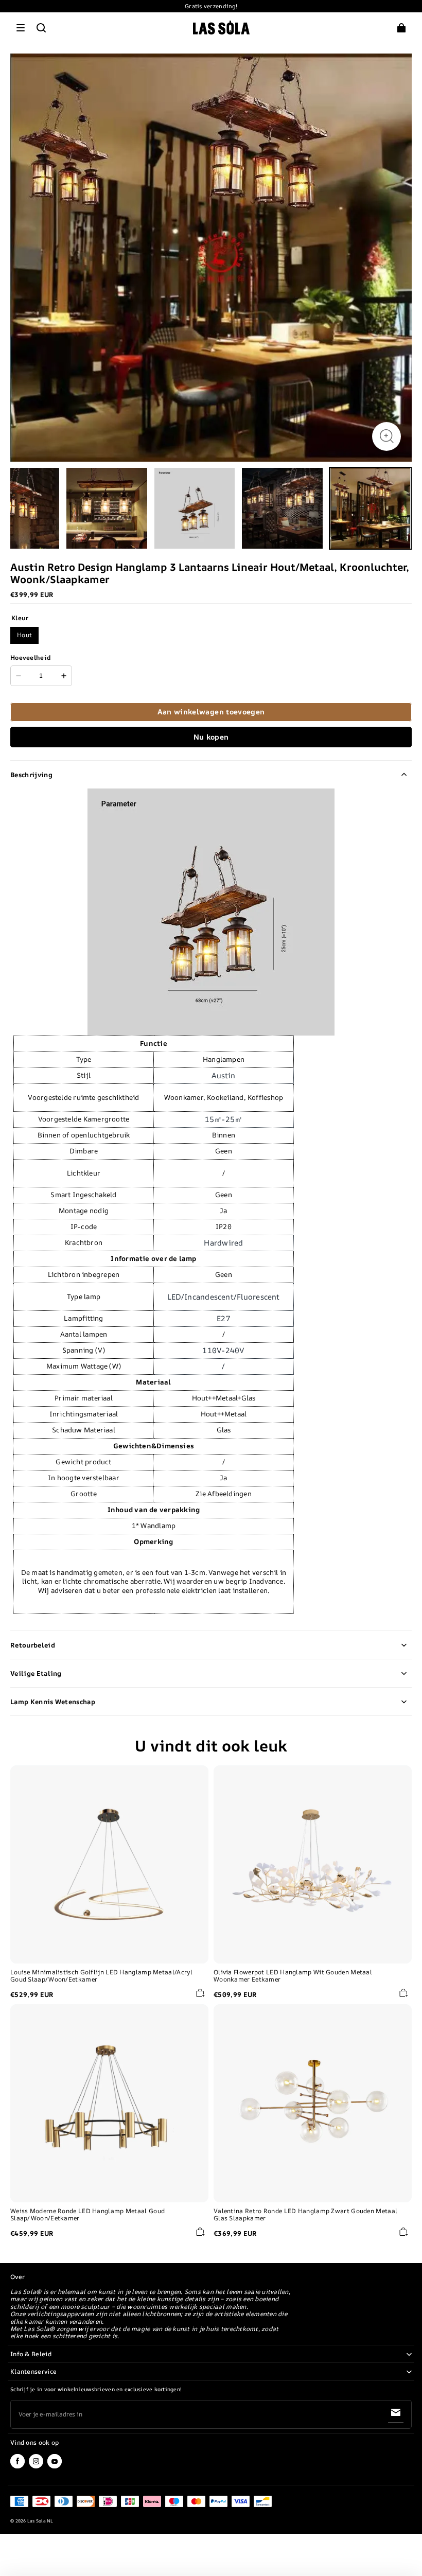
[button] (21, 28)
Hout (24, 635)
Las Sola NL (40, 2521)
